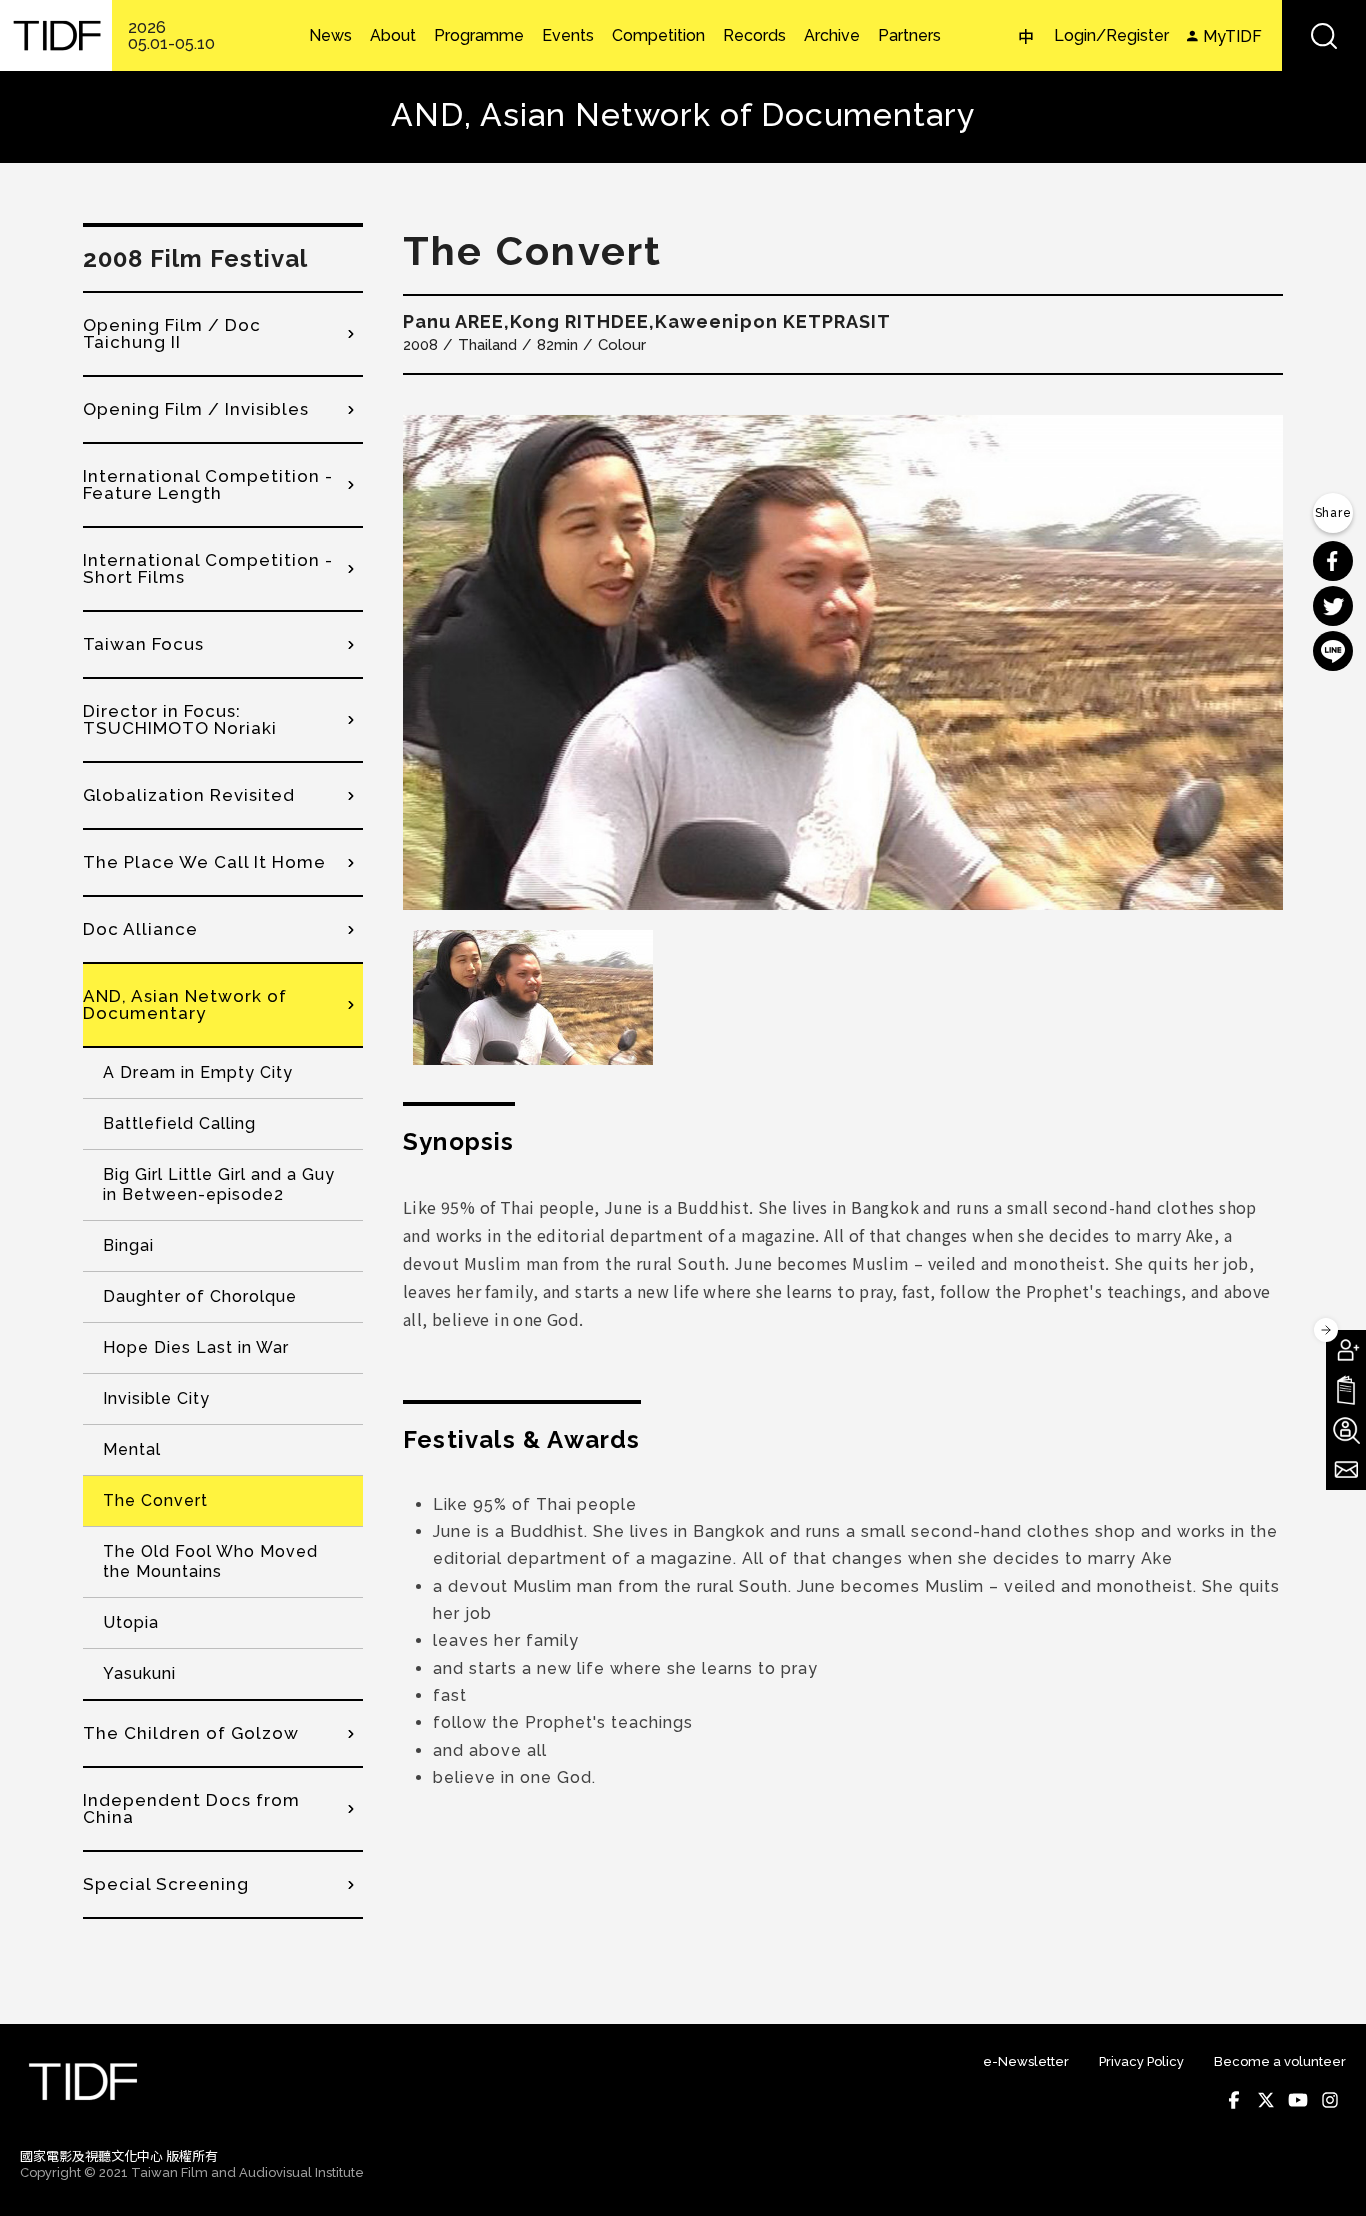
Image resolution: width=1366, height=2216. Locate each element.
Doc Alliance (140, 929)
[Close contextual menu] (1326, 1330)
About (393, 36)
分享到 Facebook (1333, 561)
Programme (479, 36)
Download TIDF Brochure (1346, 1390)
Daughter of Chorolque (200, 1296)
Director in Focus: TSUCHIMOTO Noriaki (180, 719)
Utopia (131, 1622)
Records (754, 36)
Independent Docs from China (191, 1808)
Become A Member (1346, 1350)
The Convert (155, 1500)
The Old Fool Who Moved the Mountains (210, 1561)
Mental (132, 1449)
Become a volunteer (1280, 2061)
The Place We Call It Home (204, 862)
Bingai (128, 1245)
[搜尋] (1324, 35)
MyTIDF (1232, 36)
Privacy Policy (1141, 2061)
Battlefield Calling (179, 1123)
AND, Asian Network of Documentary (185, 1004)
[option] (843, 662)
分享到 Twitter (1333, 606)
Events (568, 36)
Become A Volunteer (1346, 1430)
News (330, 36)
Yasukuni (139, 1673)
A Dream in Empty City (198, 1072)
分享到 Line (1333, 651)
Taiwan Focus (143, 644)
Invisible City (156, 1398)
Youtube (1298, 2100)
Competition (658, 36)
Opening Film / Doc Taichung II (172, 333)
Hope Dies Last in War (196, 1347)
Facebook (1234, 2100)
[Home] (56, 35)
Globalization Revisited (189, 795)
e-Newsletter (1026, 2061)
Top (1326, 2174)
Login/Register (1111, 35)
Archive (832, 36)
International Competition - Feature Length (208, 484)
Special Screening (166, 1884)
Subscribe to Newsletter (1346, 1470)
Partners (909, 36)
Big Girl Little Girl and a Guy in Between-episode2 (219, 1184)
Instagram (1330, 2100)
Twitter (1266, 2100)
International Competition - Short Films (208, 568)
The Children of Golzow (191, 1733)
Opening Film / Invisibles (196, 409)
